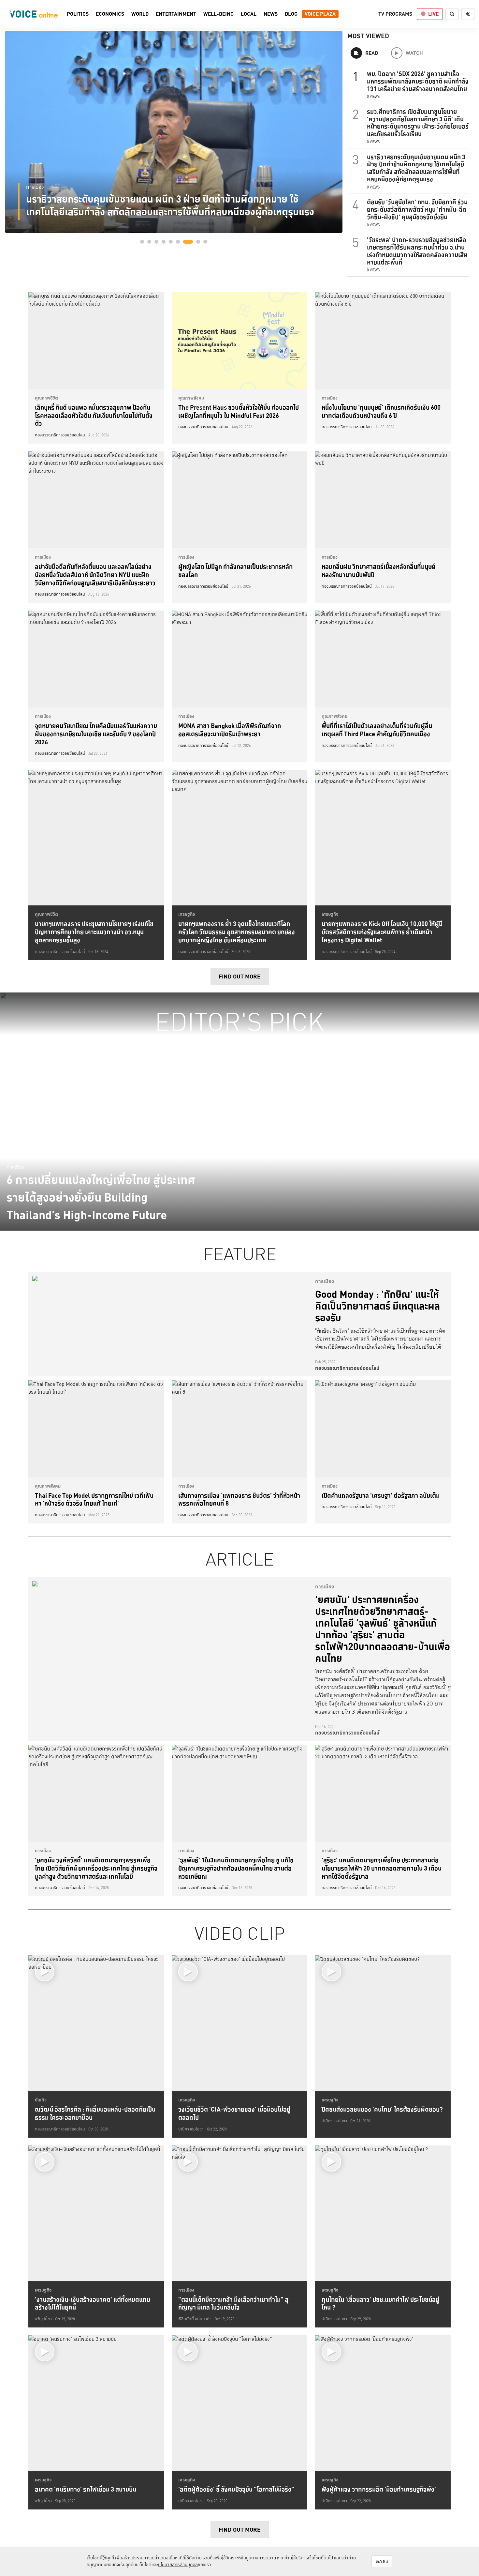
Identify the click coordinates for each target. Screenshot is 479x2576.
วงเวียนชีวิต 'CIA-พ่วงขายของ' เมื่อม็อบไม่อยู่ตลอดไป (234, 2113)
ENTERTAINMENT (176, 14)
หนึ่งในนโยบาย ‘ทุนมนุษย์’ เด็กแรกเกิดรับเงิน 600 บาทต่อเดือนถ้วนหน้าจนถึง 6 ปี (381, 411)
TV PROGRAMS (395, 14)
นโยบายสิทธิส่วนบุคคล (178, 2565)
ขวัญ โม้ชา (43, 2319)
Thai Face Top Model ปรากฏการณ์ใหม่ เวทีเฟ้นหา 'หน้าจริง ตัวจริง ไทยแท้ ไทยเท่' (94, 1500)
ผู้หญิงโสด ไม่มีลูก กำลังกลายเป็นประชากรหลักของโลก (235, 571)
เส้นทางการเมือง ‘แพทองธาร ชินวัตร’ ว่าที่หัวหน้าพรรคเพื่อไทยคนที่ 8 (239, 1500)
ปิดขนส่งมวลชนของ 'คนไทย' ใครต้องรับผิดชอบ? (382, 2109)
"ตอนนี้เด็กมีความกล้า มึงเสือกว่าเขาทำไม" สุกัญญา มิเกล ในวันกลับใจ (233, 2303)
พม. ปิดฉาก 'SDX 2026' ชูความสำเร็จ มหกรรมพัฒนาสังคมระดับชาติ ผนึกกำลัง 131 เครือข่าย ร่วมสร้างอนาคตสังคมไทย (418, 81)
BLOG (291, 14)
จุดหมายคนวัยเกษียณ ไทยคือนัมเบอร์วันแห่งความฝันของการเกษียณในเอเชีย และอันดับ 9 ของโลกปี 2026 (96, 734)
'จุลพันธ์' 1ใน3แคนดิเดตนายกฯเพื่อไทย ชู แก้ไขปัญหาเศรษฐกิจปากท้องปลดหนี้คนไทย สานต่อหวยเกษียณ (236, 1868)
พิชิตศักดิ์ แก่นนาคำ (195, 2319)
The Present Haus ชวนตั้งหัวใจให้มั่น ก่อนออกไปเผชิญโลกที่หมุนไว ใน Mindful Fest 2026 (239, 411)
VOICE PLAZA (320, 14)
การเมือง (35, 187)
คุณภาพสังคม (191, 398)
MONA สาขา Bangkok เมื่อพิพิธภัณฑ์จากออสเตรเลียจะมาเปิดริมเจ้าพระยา (230, 730)
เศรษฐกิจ (187, 914)
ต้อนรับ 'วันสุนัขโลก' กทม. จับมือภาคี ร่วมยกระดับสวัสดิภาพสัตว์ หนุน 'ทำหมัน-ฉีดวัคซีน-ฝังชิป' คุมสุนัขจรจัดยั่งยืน (417, 209)
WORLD (140, 14)
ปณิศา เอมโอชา (191, 2129)
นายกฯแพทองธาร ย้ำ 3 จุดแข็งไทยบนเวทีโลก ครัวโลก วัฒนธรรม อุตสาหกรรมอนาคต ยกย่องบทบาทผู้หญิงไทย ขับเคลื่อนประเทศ (237, 932)
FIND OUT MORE (240, 976)
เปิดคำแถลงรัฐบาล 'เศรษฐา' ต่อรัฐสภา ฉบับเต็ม (381, 1495)
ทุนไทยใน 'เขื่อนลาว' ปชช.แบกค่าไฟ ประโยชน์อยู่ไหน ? (380, 2303)
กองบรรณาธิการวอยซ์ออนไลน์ (60, 435)
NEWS (271, 14)
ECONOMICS (110, 14)
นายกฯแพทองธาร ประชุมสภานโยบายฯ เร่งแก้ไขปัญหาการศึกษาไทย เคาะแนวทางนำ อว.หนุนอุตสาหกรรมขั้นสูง (94, 932)
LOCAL (249, 14)
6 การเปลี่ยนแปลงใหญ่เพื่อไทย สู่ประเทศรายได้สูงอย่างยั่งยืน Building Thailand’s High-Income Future (101, 1197)
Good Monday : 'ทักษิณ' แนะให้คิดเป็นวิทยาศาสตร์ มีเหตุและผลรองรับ (377, 1306)
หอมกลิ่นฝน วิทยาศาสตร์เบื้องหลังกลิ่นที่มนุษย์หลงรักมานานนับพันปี (378, 571)
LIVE (433, 14)
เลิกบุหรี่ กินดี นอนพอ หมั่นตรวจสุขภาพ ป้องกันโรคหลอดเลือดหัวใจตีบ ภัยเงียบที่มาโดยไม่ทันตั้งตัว (94, 415)
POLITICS (78, 14)
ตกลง (382, 2561)
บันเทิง (41, 2100)
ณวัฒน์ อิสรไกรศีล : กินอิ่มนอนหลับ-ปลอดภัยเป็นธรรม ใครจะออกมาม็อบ (95, 2113)
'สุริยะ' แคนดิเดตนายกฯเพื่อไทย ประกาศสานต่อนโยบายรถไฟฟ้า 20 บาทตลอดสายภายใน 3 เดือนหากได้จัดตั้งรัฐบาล (382, 1868)
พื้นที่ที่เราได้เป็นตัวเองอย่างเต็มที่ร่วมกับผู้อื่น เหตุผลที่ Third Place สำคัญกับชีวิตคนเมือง (377, 730)
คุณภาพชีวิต (46, 398)
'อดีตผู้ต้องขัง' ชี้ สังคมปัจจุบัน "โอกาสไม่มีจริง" (236, 2489)
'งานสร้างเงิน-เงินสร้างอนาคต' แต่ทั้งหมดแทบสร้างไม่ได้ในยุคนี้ (93, 2303)
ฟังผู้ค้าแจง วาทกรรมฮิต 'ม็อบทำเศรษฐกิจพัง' (379, 2489)
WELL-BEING (218, 14)
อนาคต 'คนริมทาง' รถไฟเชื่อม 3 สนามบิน (86, 2489)
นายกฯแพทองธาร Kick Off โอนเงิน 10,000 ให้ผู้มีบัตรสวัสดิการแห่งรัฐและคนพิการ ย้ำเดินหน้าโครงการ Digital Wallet (382, 932)
